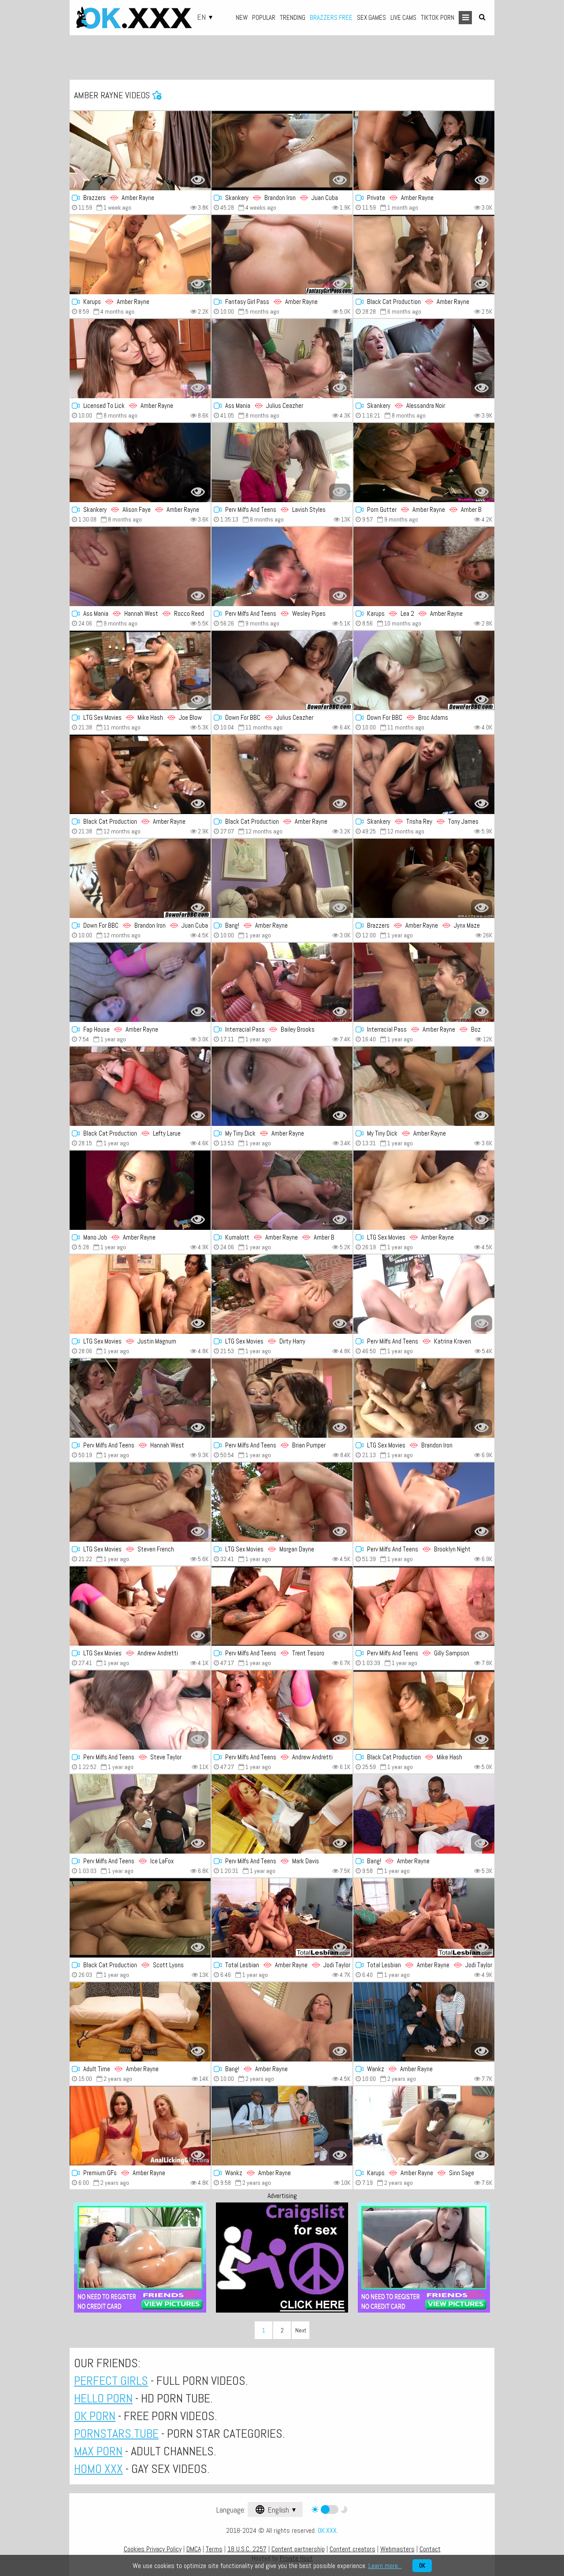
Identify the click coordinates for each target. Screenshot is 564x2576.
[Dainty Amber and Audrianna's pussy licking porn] (282, 1606)
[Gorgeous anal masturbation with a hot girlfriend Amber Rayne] (140, 2022)
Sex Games (371, 17)
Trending (293, 17)
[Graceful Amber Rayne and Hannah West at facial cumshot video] (140, 566)
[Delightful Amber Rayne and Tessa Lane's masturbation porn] (140, 463)
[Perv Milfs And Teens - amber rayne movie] (282, 1814)
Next (301, 2330)
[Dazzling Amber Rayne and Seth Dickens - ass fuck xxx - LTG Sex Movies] (282, 1502)
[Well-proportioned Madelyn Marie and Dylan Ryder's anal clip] (140, 1710)
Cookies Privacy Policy (153, 2549)
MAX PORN (98, 2451)
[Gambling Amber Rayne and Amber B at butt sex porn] (282, 1190)
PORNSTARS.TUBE (116, 2434)
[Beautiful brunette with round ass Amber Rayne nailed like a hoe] (424, 2022)
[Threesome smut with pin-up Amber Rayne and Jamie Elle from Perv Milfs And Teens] (282, 1710)
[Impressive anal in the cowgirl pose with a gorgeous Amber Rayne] (140, 982)
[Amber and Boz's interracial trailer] (424, 982)
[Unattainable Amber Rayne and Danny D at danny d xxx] (424, 774)
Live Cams (403, 17)
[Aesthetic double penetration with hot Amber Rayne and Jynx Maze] (424, 878)
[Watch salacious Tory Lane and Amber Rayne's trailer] (282, 1398)
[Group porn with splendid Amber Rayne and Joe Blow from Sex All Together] (424, 1710)
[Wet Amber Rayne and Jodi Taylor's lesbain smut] (424, 1918)
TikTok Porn (438, 17)
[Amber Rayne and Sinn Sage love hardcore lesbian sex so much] (424, 2126)
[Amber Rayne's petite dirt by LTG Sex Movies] (424, 1190)
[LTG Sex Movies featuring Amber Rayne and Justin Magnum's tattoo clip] (140, 1294)
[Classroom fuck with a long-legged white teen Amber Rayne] (282, 2126)
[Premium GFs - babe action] (140, 2126)
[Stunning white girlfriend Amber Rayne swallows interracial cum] (424, 1814)
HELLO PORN (103, 2398)
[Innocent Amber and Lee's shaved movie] (140, 1086)
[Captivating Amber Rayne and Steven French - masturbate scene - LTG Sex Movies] (140, 1502)
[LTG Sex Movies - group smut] (140, 670)
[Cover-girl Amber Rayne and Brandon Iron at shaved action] (282, 151)
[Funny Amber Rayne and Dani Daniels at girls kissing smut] (140, 359)
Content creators (352, 2549)
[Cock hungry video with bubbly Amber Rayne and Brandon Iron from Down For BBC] (140, 878)
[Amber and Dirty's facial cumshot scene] (282, 1294)
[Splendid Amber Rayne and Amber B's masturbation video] (282, 774)
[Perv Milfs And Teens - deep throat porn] (282, 566)
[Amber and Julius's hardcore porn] (282, 670)
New (242, 17)
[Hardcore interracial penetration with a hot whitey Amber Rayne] (424, 151)
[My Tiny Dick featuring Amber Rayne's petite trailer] (424, 1086)
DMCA (194, 2549)
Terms (214, 2549)
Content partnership (298, 2549)
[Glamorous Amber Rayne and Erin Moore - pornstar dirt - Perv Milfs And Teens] (282, 463)
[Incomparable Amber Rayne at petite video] (140, 1190)
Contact (430, 2549)
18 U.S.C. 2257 (247, 2549)
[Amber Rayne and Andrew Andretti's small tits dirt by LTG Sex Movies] (140, 1606)
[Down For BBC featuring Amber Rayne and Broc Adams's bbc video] (424, 670)
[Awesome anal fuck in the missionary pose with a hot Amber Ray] (424, 566)
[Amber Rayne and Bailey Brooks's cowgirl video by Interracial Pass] (282, 982)
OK (422, 2566)
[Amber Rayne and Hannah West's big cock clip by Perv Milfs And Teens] (140, 1398)
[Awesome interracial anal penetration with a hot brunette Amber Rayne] (282, 2022)
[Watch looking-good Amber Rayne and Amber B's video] (424, 463)
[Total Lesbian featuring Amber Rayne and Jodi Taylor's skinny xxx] (282, 1918)
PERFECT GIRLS (111, 2381)
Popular (264, 17)
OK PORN (95, 2416)
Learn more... (385, 2566)
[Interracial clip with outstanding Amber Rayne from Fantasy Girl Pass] (282, 255)
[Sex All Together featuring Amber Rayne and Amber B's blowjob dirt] (140, 774)
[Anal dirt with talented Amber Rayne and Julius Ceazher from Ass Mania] (282, 359)
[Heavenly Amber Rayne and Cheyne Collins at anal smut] (140, 1918)
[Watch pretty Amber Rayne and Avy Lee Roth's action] (424, 1294)
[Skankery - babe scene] (424, 359)
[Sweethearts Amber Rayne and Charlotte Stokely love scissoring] (140, 255)
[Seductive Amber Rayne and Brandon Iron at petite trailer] (424, 1398)
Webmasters (397, 2549)
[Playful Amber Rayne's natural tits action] (282, 1086)
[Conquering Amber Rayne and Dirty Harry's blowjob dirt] (424, 1502)
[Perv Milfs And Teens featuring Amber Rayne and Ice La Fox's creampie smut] (140, 1814)
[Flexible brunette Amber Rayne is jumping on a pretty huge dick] (140, 151)
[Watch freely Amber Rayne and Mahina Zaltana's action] (424, 1606)
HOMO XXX (98, 2469)
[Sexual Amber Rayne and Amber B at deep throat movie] (424, 255)
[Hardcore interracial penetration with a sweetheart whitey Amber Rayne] (282, 878)
